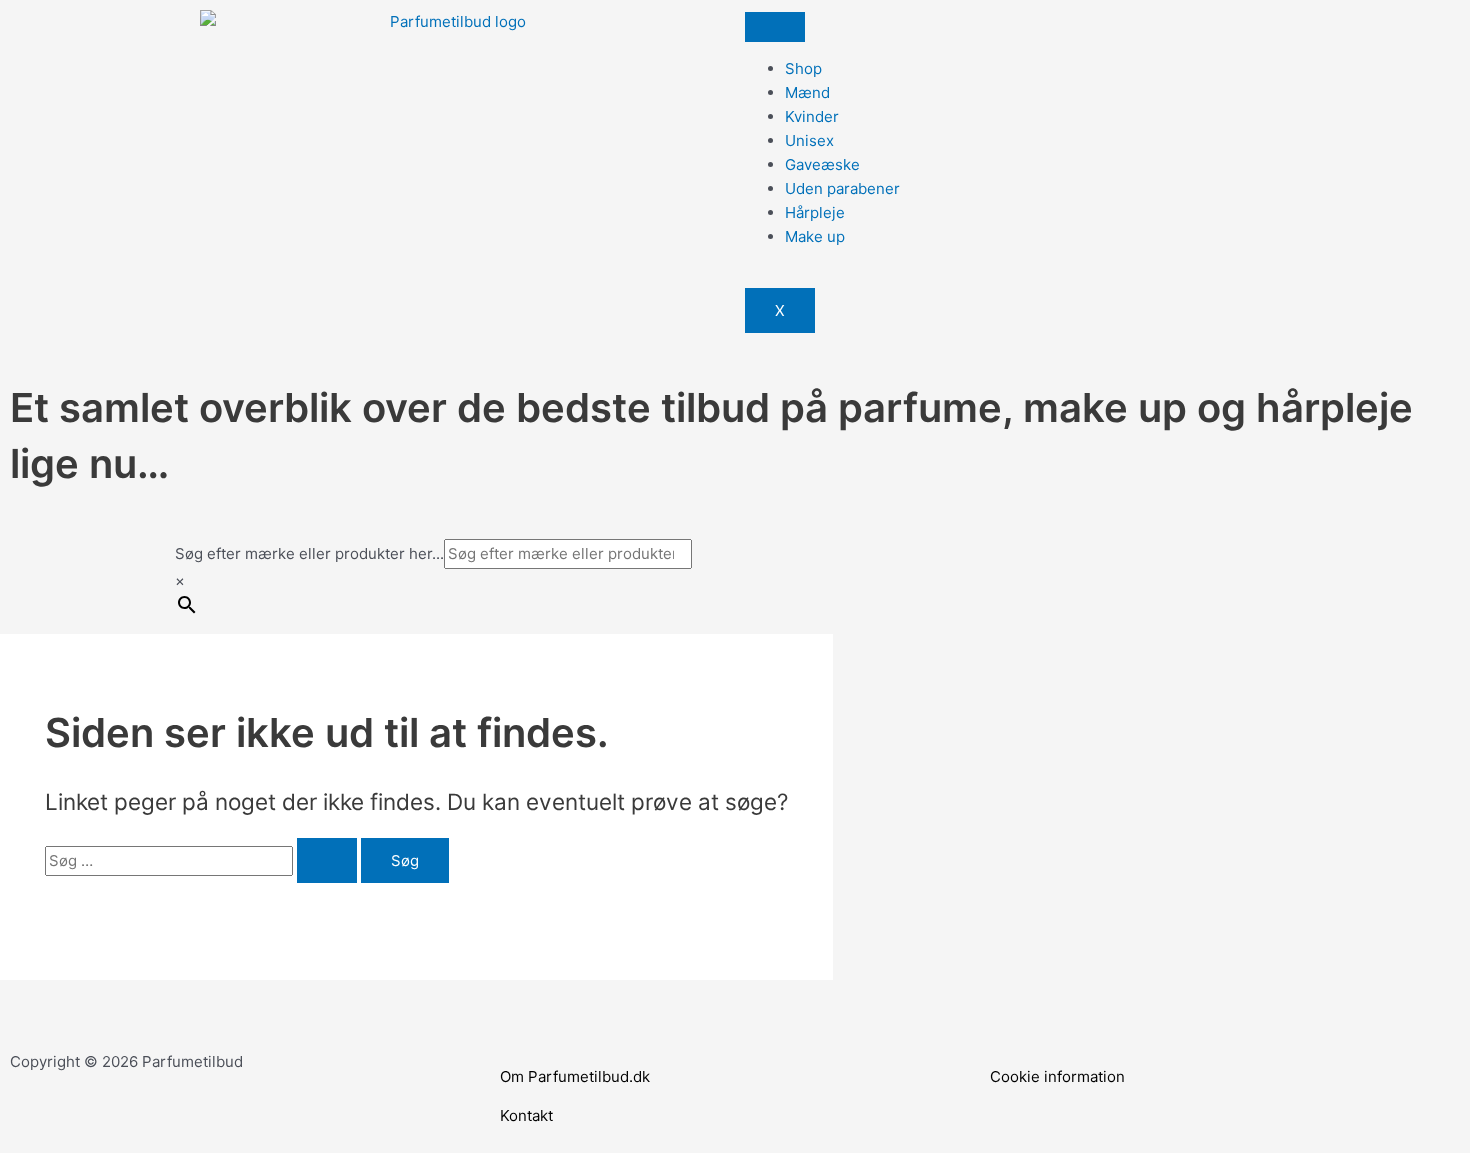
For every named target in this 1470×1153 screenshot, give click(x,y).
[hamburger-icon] (775, 27)
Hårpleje (815, 212)
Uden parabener (842, 188)
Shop (803, 68)
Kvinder (812, 116)
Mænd (807, 92)
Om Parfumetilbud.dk (575, 1076)
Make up (815, 236)
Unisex (809, 140)
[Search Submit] (327, 860)
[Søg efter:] (203, 860)
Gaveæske (822, 164)
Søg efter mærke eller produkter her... (309, 553)
